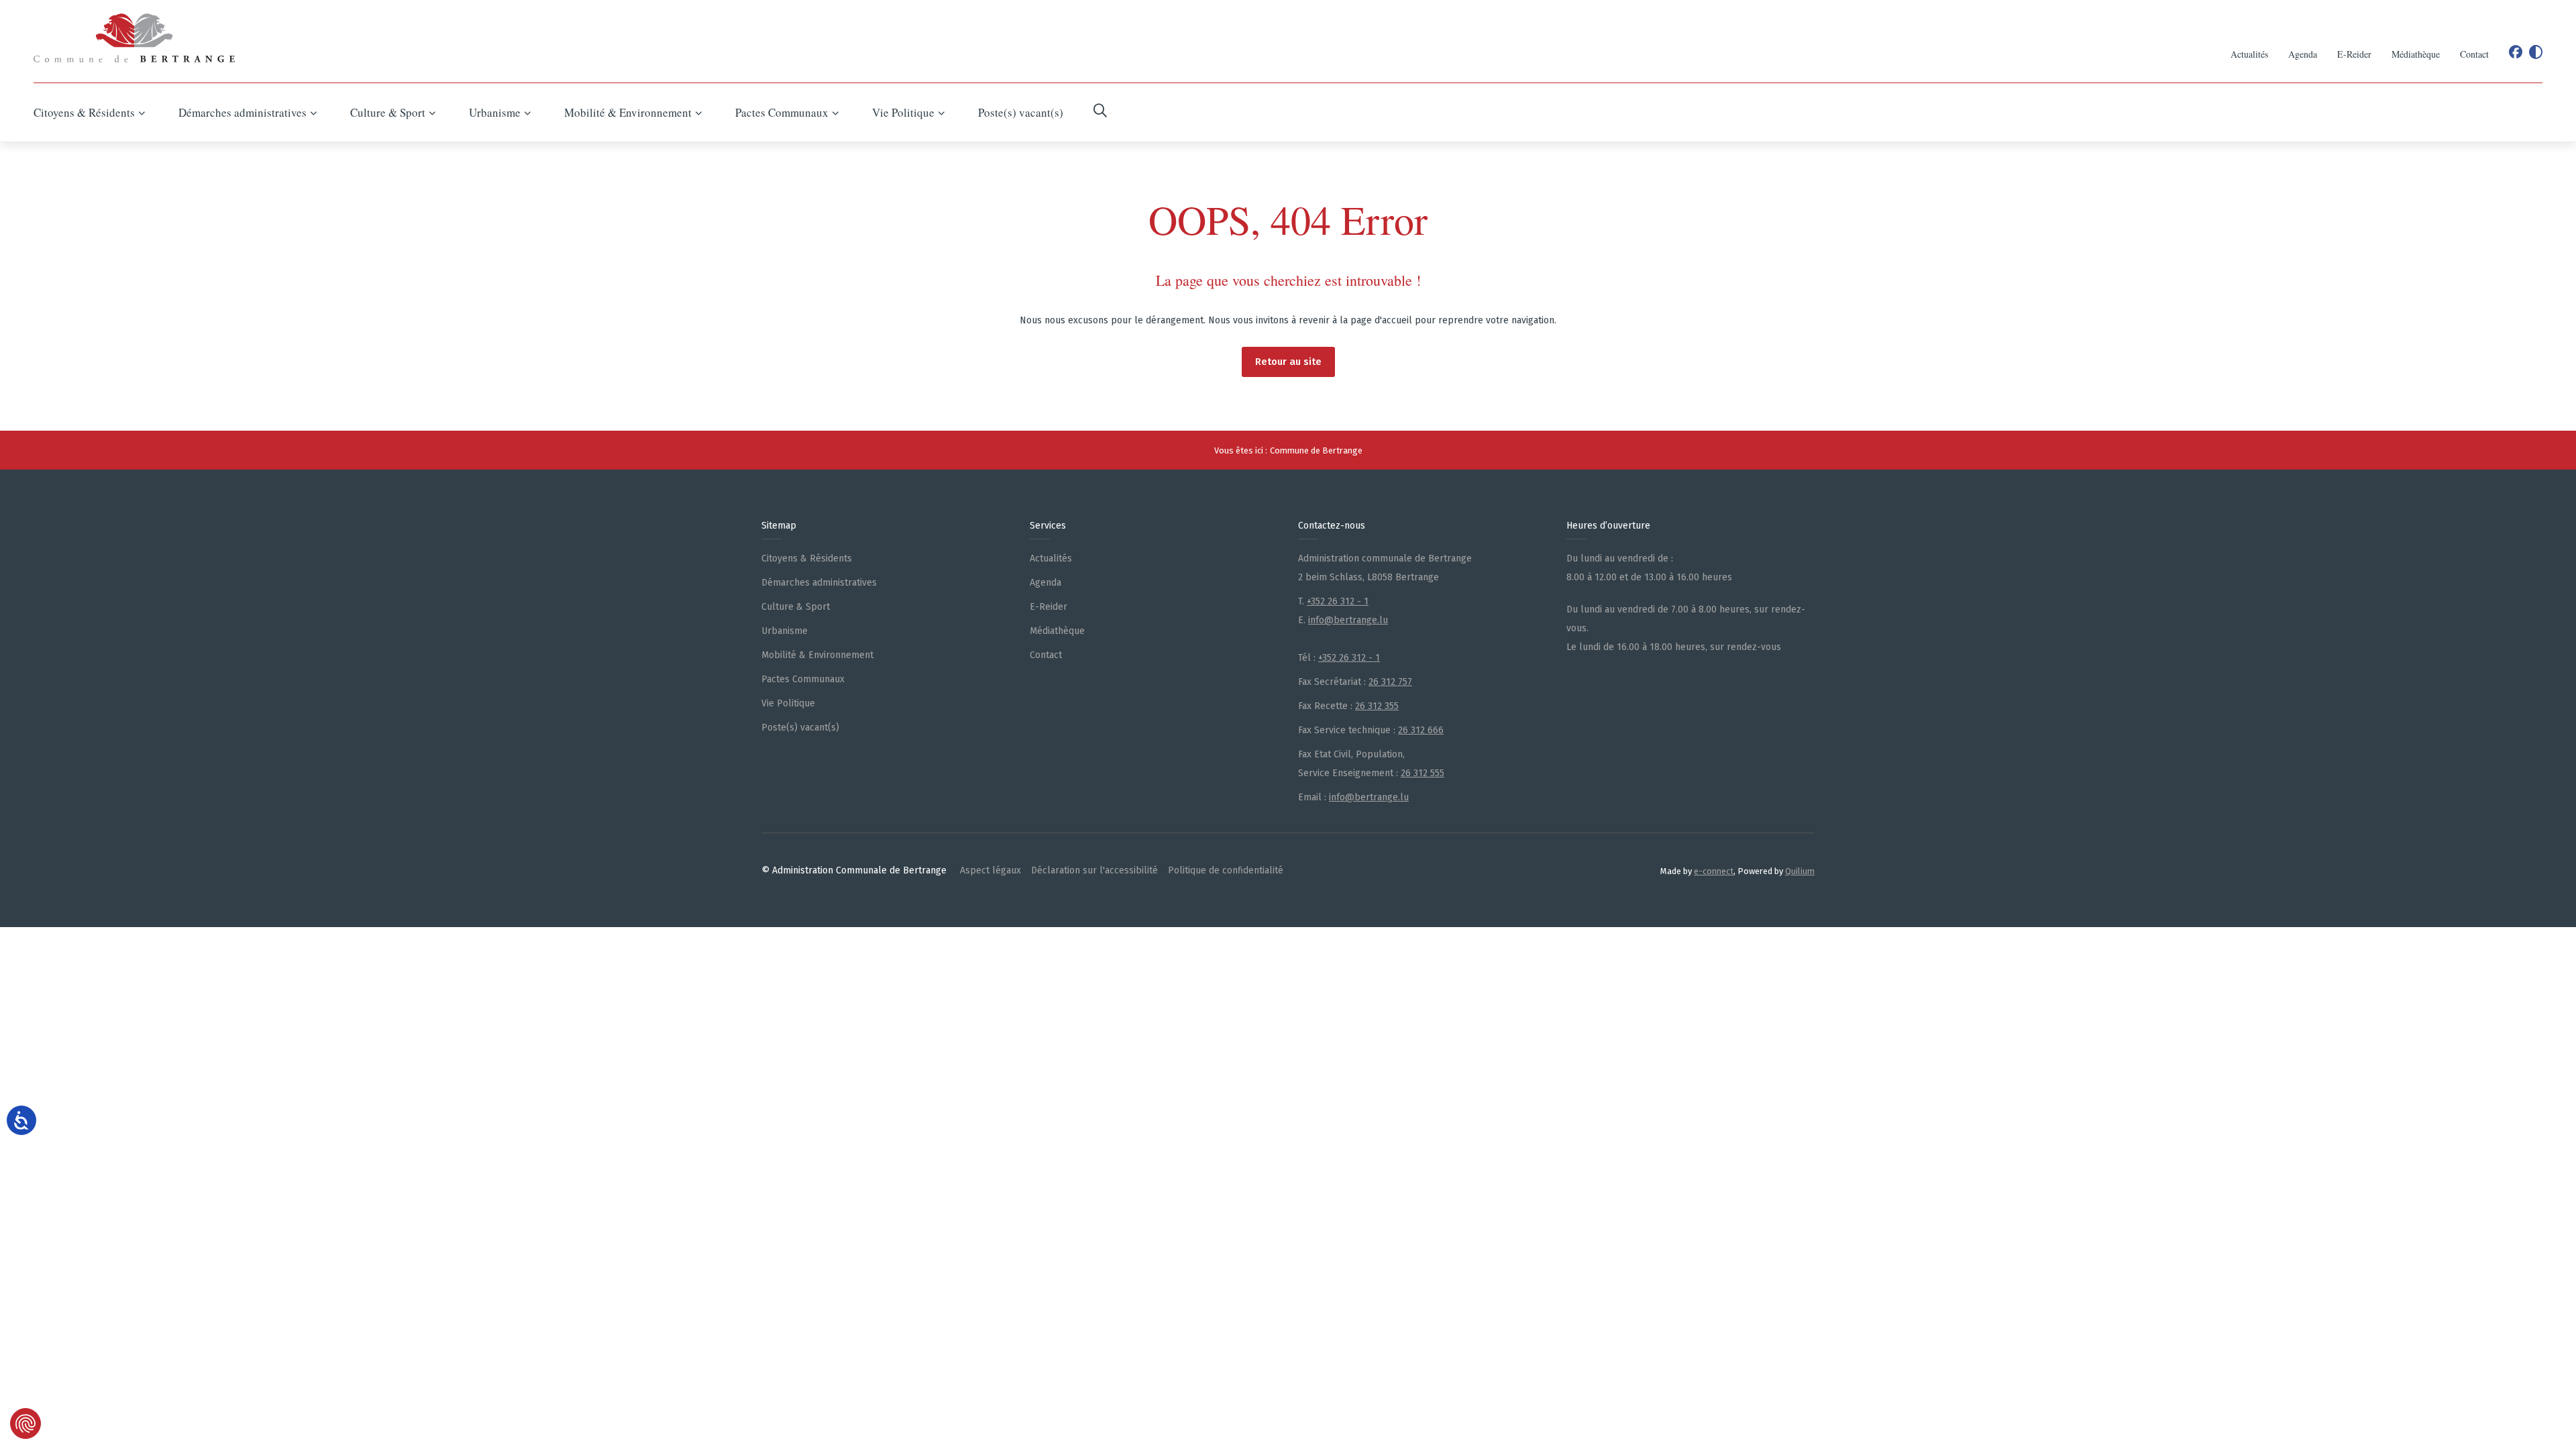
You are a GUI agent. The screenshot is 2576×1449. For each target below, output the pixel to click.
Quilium (1800, 871)
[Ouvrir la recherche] (1100, 112)
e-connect (1714, 871)
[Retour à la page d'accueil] (134, 38)
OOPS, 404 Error (1288, 219)
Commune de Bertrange (1316, 450)
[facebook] (2516, 52)
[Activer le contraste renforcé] (2536, 52)
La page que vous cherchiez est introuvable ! (1288, 280)
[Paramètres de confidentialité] (25, 1424)
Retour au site (1288, 362)
